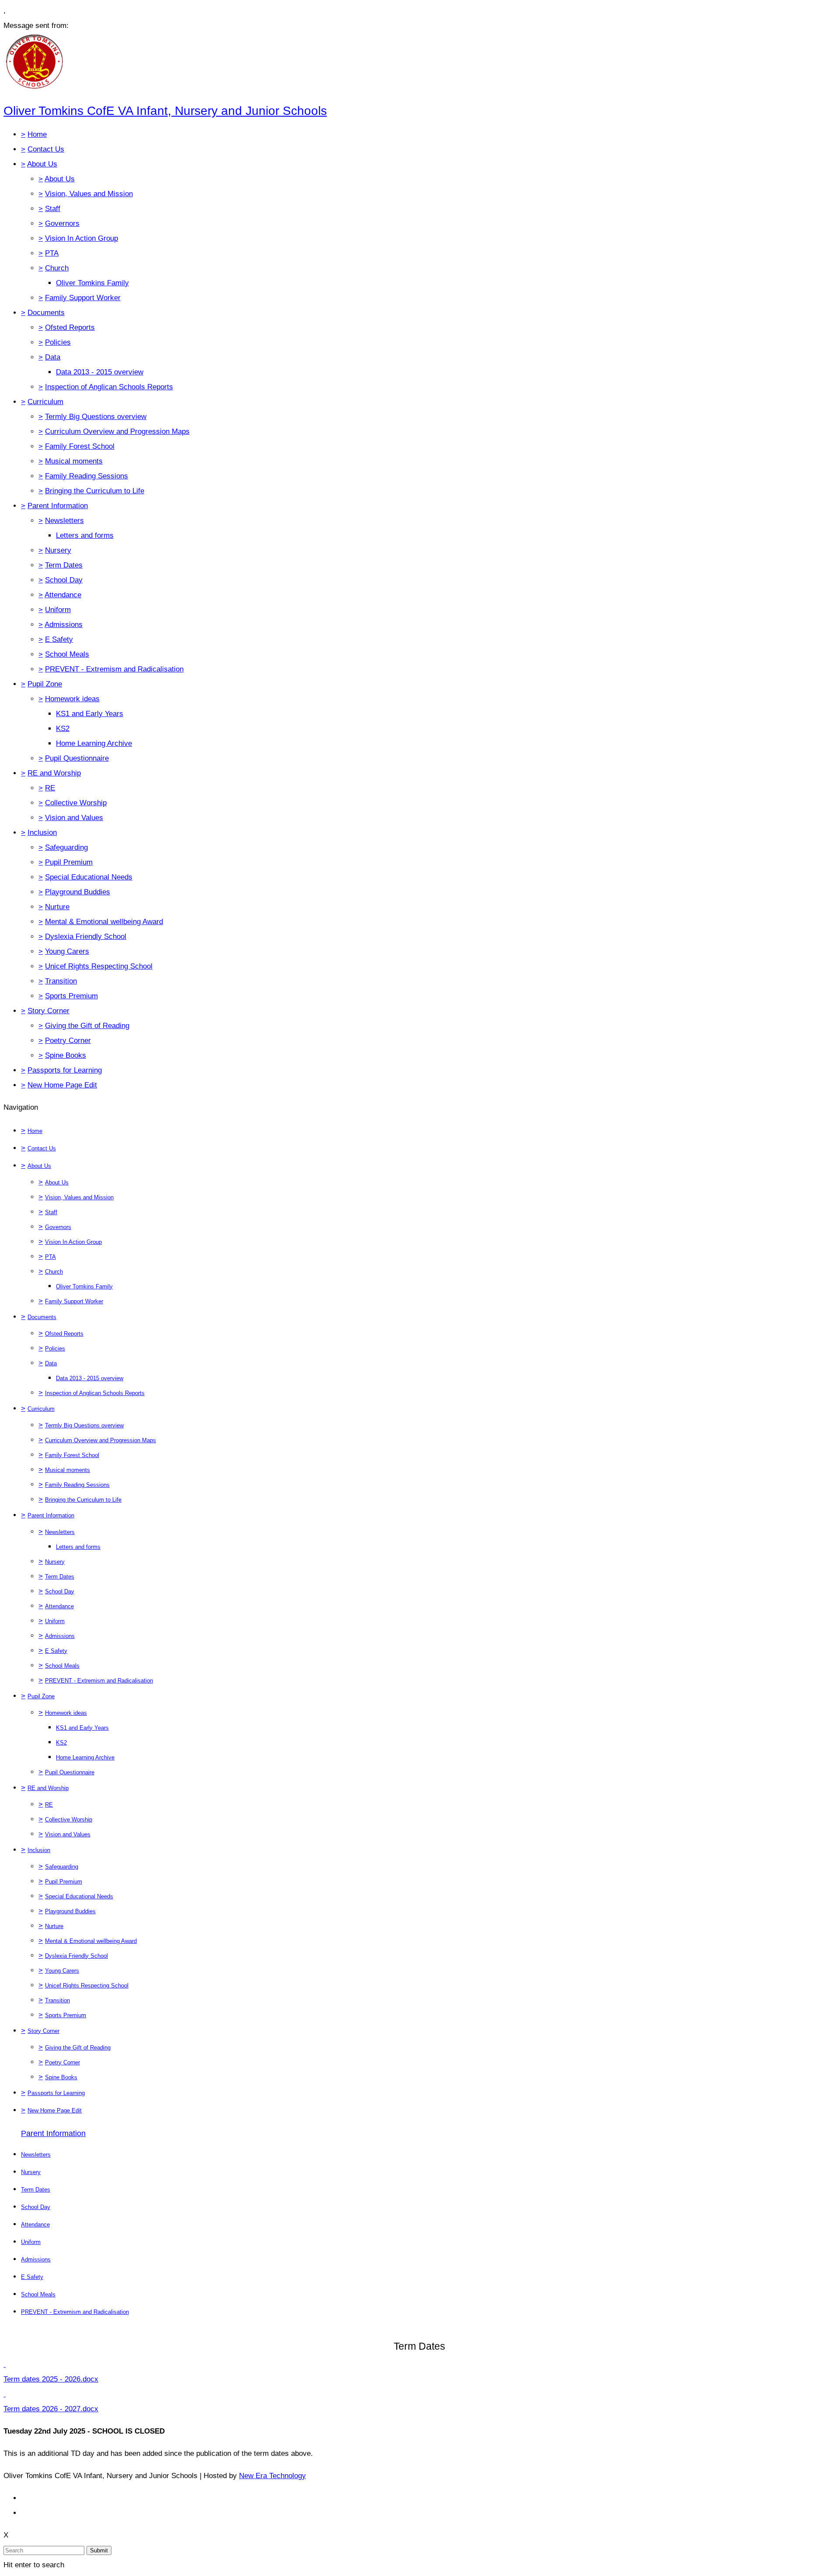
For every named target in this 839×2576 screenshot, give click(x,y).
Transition (61, 981)
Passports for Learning (65, 1070)
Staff (53, 209)
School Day (64, 580)
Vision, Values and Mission (89, 194)
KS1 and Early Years (90, 714)
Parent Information (58, 506)
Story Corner (49, 1011)
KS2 (63, 729)
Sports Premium (71, 996)
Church (57, 268)
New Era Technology (272, 2476)
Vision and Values (74, 818)
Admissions (64, 625)
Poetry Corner (68, 1040)
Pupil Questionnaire (77, 758)
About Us (42, 164)
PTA (52, 253)
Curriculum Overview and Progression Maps (117, 431)
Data (53, 357)
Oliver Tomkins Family (92, 283)
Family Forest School (80, 446)
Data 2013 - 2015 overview (100, 372)
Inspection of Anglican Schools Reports (109, 387)
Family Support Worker (83, 298)
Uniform (58, 610)
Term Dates (64, 565)
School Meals (67, 654)
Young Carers (67, 951)
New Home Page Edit (62, 1085)
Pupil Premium (69, 862)
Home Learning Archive (94, 743)
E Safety (59, 639)
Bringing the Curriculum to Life (95, 491)
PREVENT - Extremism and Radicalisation (114, 669)
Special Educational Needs (89, 877)
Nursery (58, 550)
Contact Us (46, 149)
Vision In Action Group (81, 238)
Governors (62, 223)
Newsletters (64, 521)
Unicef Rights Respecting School (99, 966)
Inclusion (42, 833)
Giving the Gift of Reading (87, 1026)
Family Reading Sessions (87, 476)
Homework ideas (72, 699)
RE (50, 788)
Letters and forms (85, 535)
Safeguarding (66, 847)
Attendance (63, 595)
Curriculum (45, 402)
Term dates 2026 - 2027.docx (51, 2409)
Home (37, 134)
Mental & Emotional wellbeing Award (104, 922)
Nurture (57, 907)
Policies (58, 342)
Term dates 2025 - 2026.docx (51, 2379)
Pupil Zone (45, 684)
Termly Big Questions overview (96, 417)
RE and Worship (54, 773)
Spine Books (66, 1055)
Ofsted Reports (70, 327)
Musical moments (74, 461)
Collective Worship (76, 803)
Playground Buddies (78, 892)
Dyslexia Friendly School (86, 937)
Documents (46, 313)
